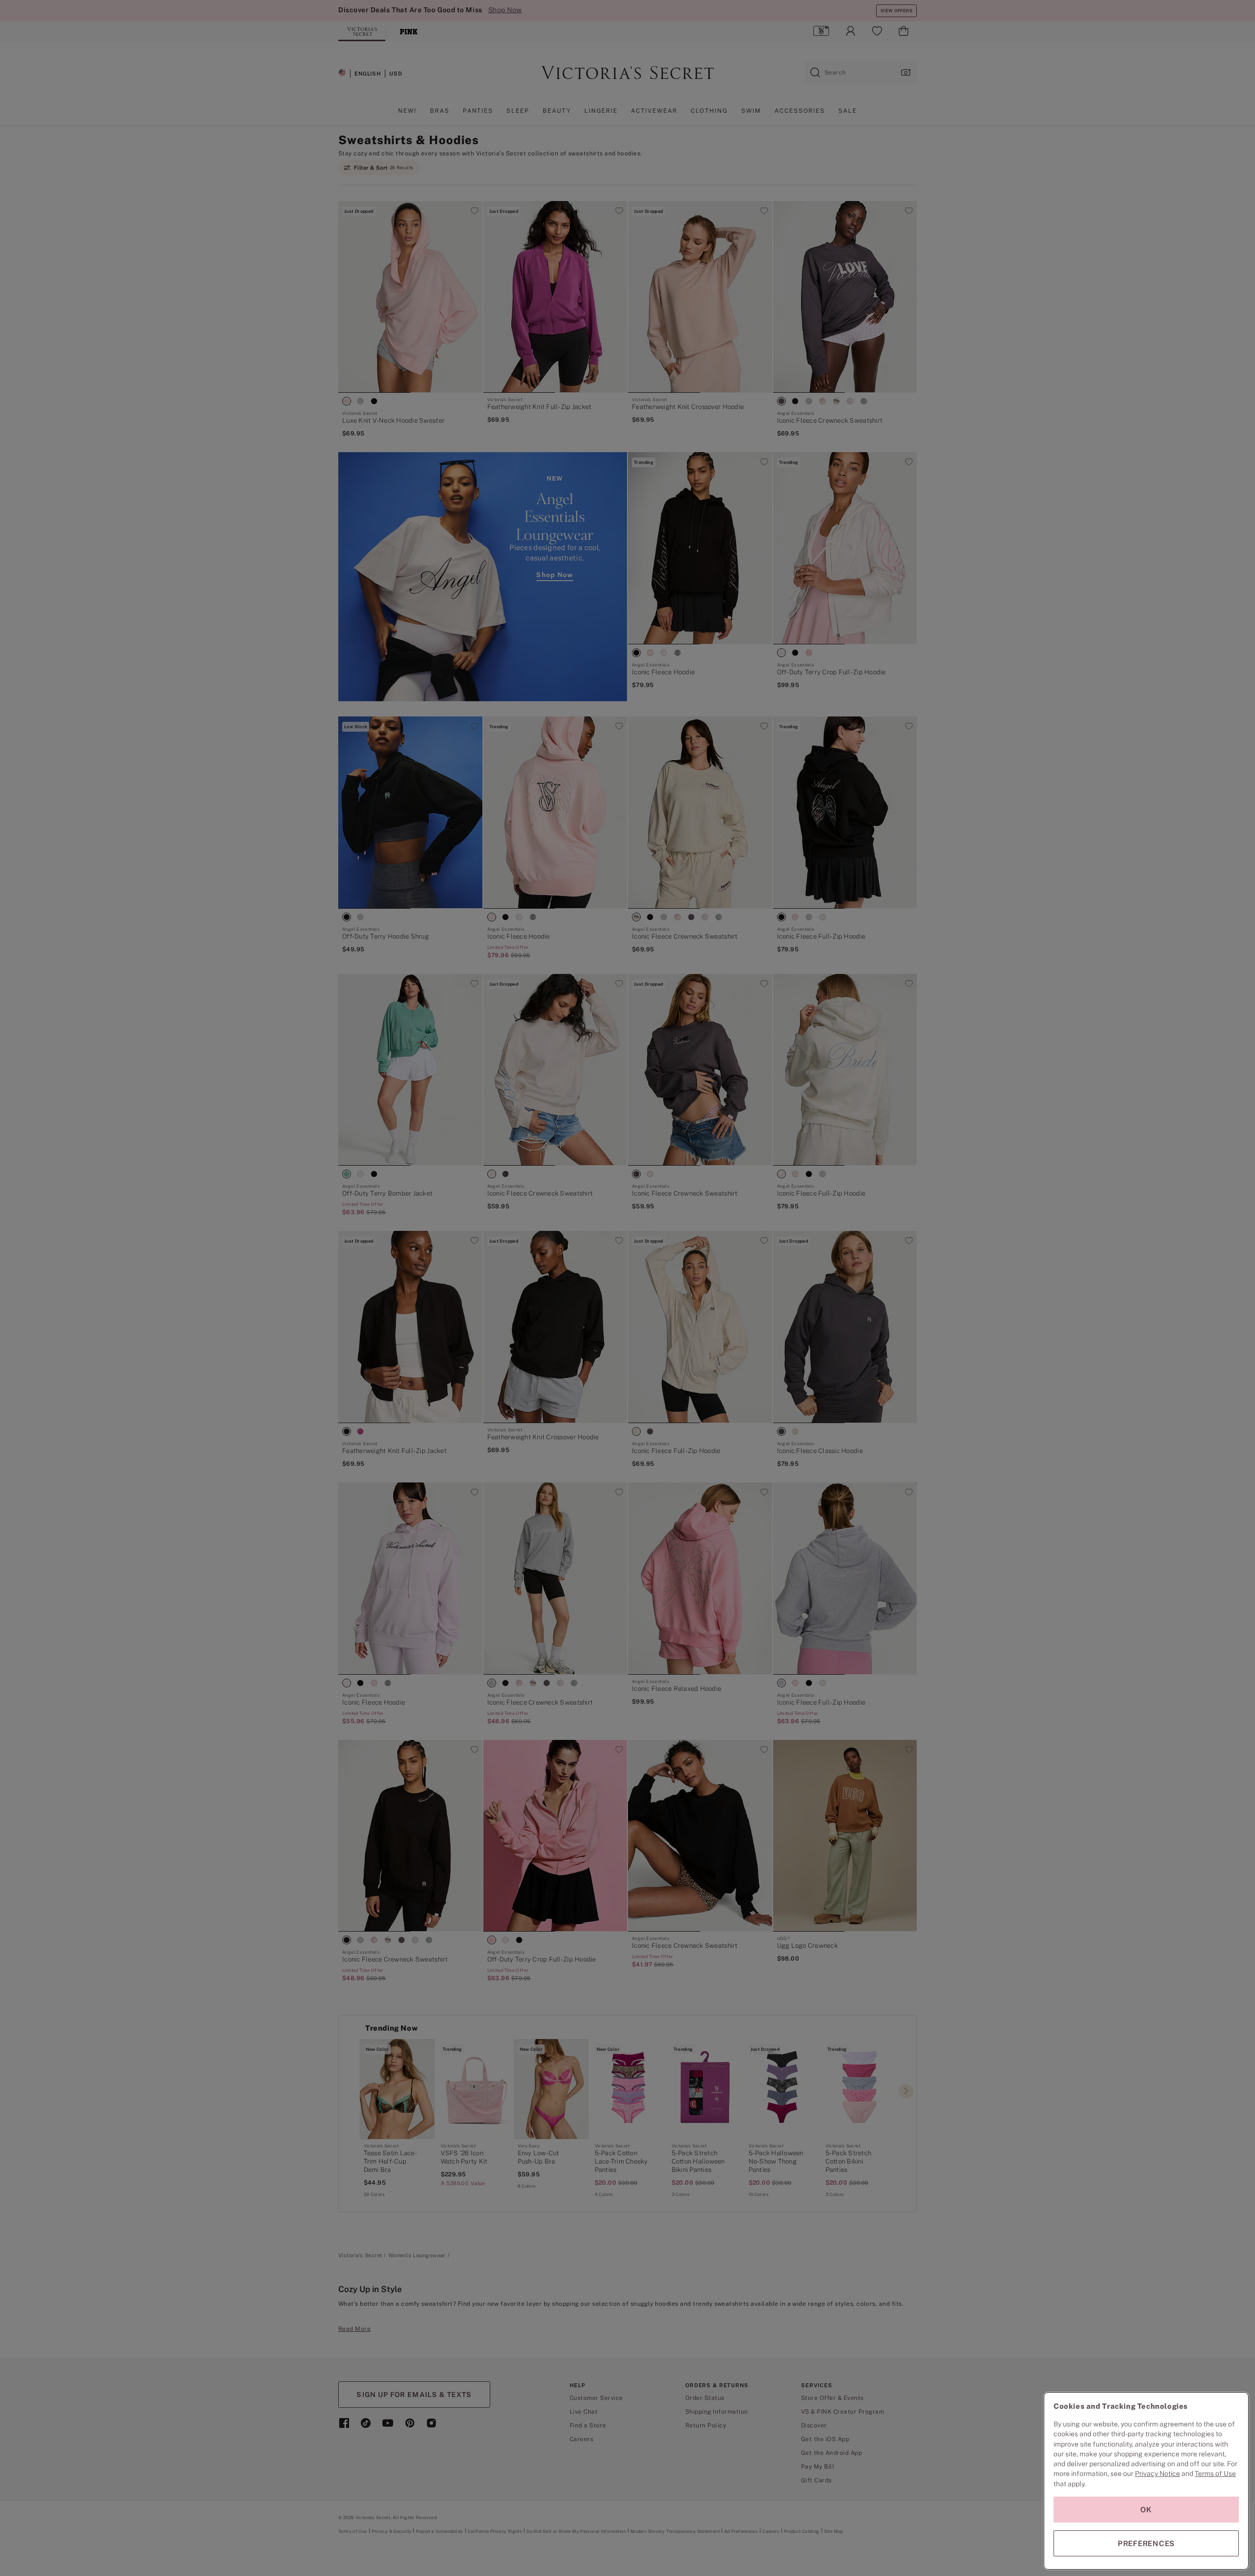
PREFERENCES (1146, 2543)
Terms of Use (1215, 2474)
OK (1146, 2510)
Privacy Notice (1157, 2474)
